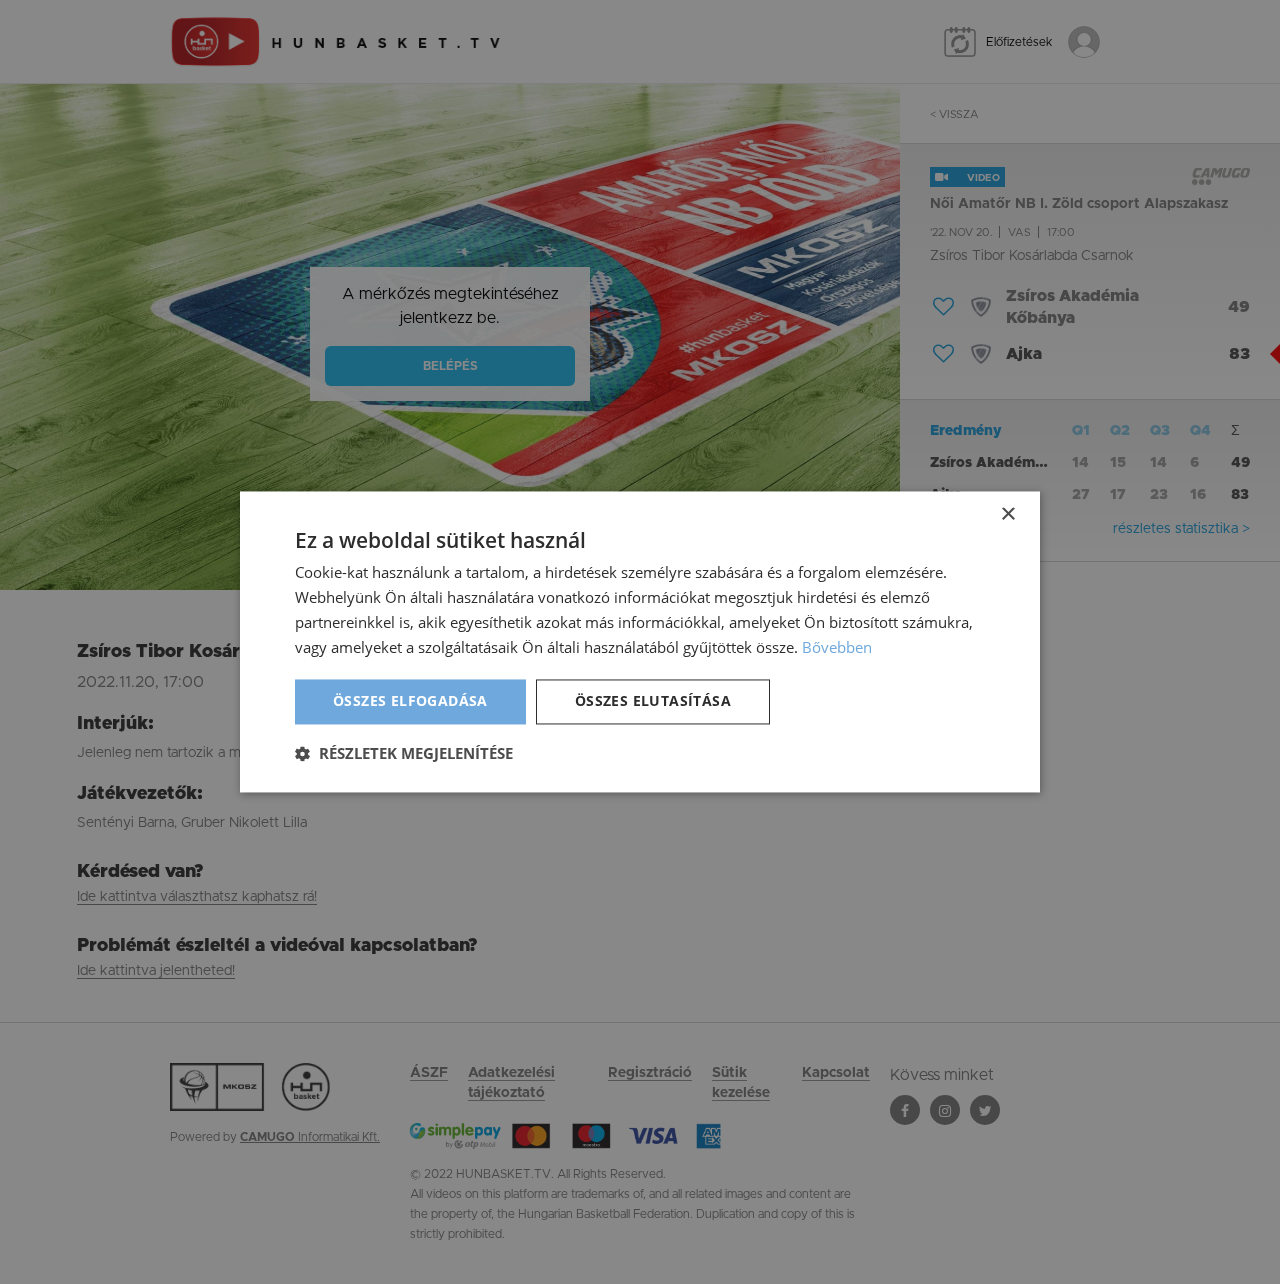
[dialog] (640, 642)
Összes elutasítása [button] (653, 701)
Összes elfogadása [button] (410, 701)
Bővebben (837, 647)
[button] (404, 754)
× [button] (1007, 514)
